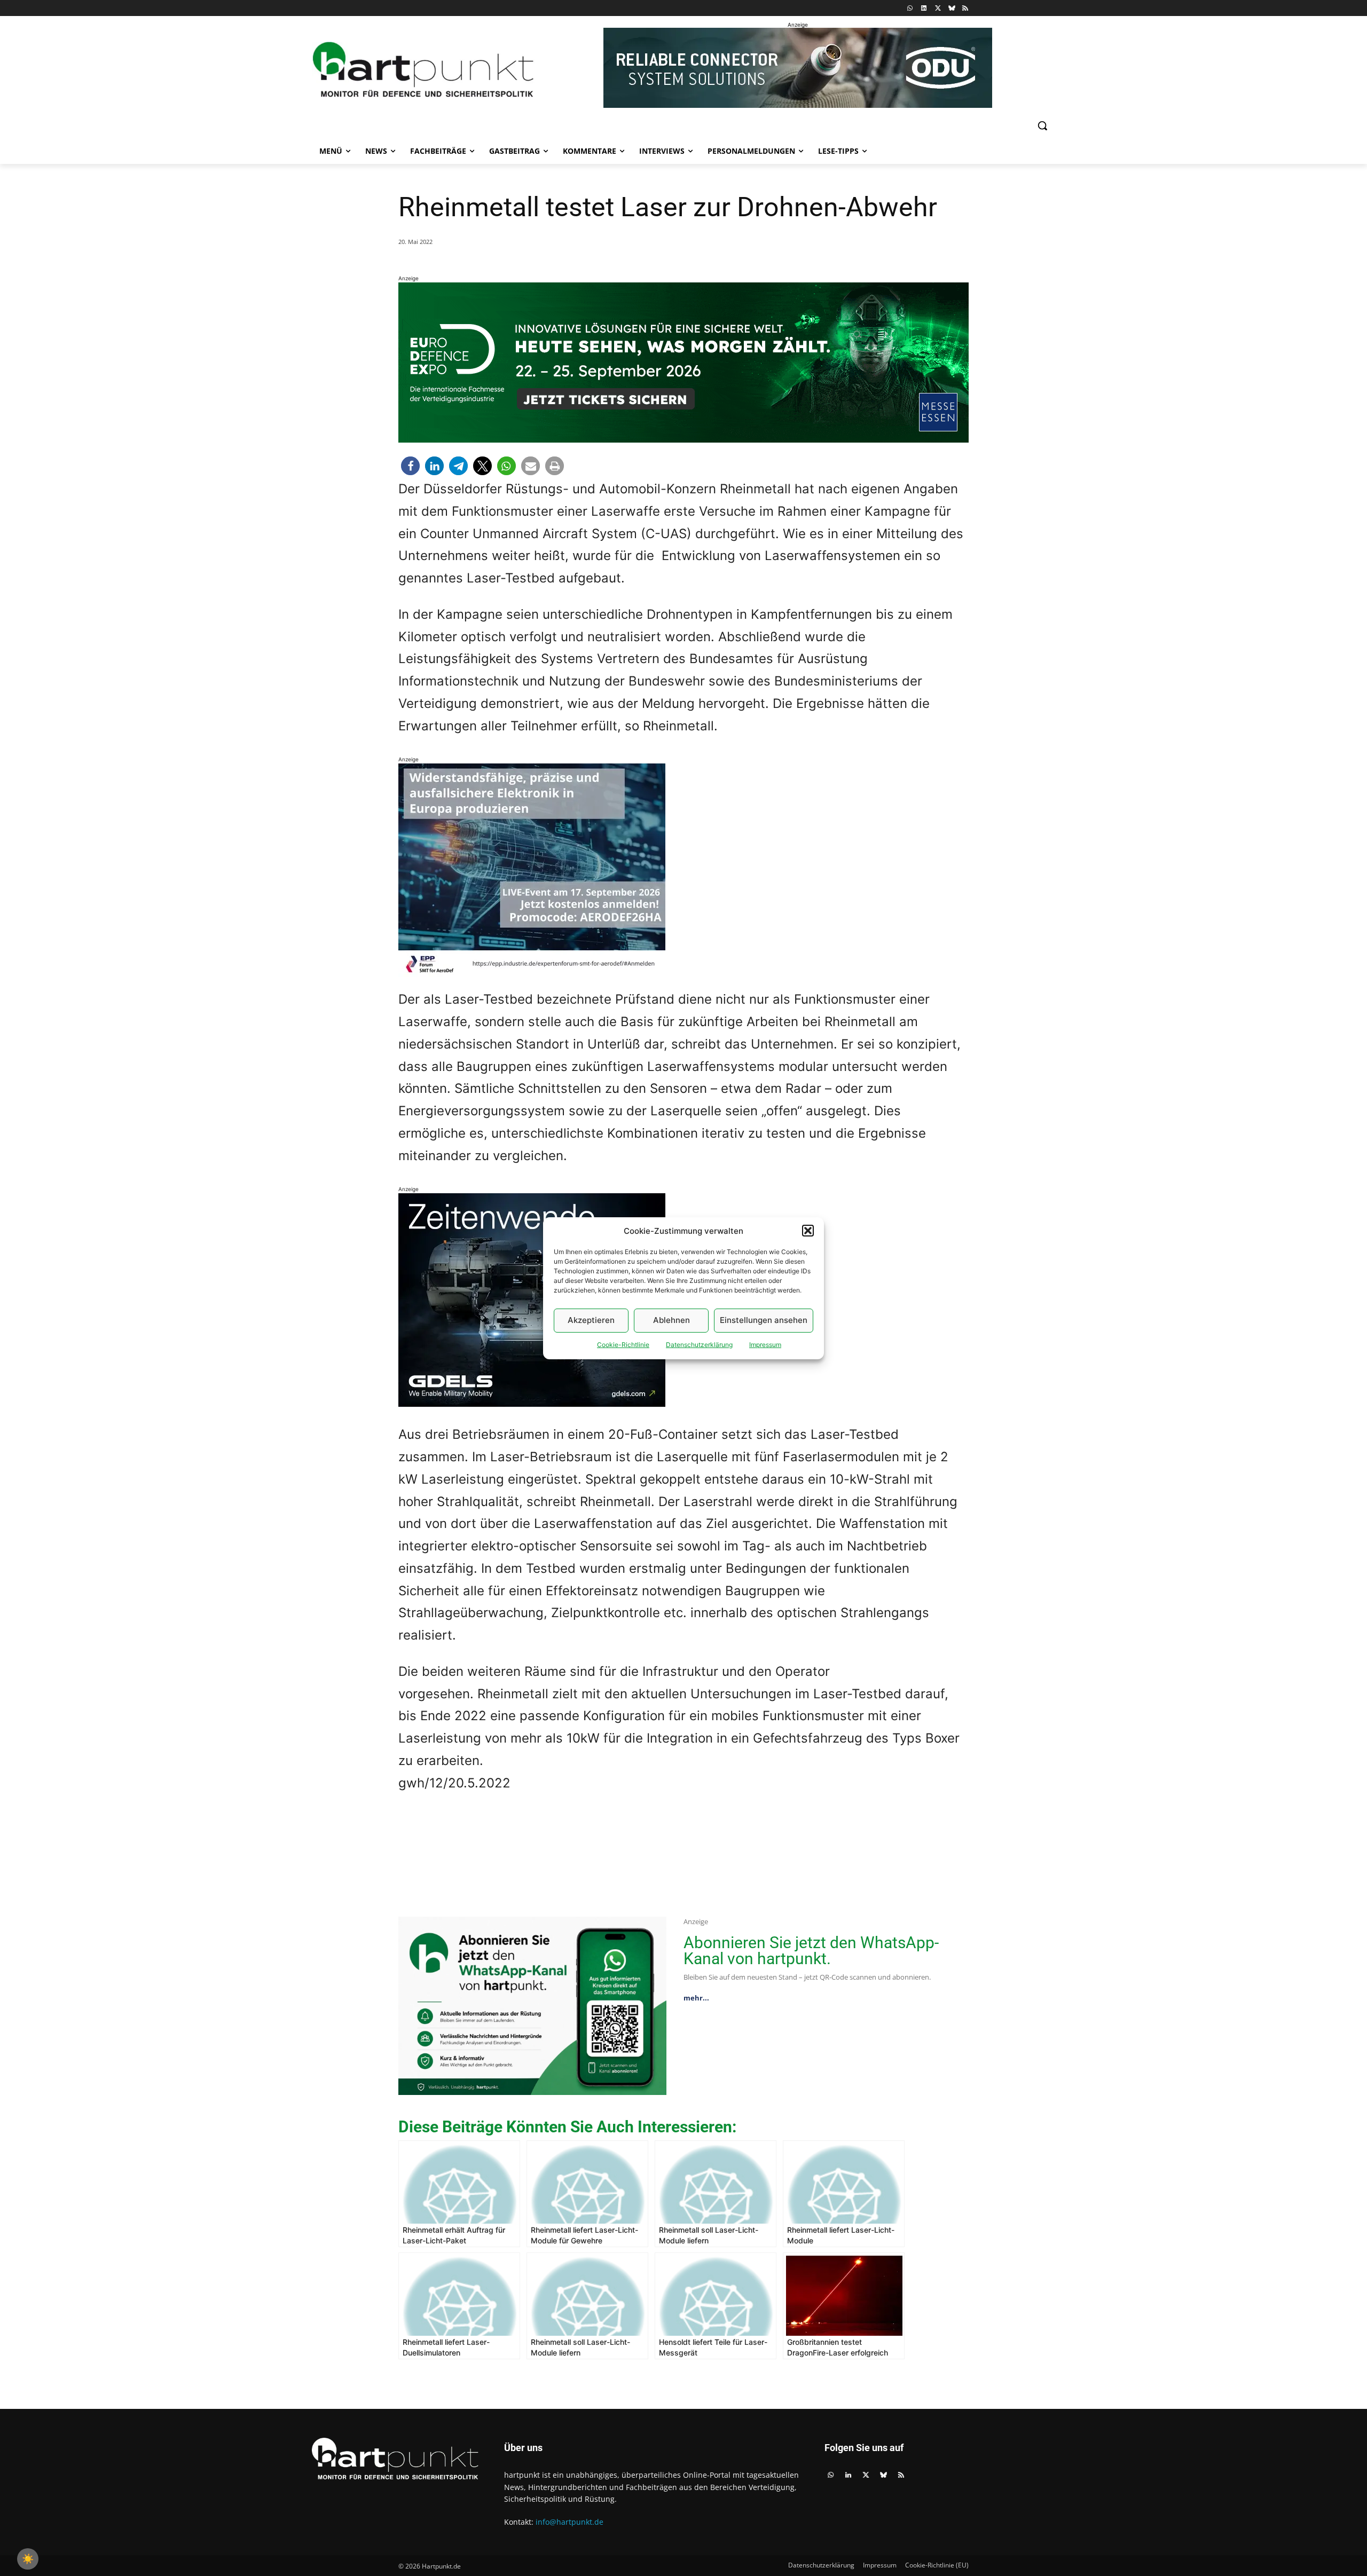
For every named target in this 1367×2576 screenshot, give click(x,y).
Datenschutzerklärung (699, 1345)
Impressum (765, 1345)
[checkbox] (28, 2559)
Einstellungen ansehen (764, 1320)
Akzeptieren (591, 1320)
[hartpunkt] (423, 70)
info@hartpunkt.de (569, 2522)
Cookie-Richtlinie (623, 1345)
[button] (808, 1231)
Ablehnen (671, 1320)
